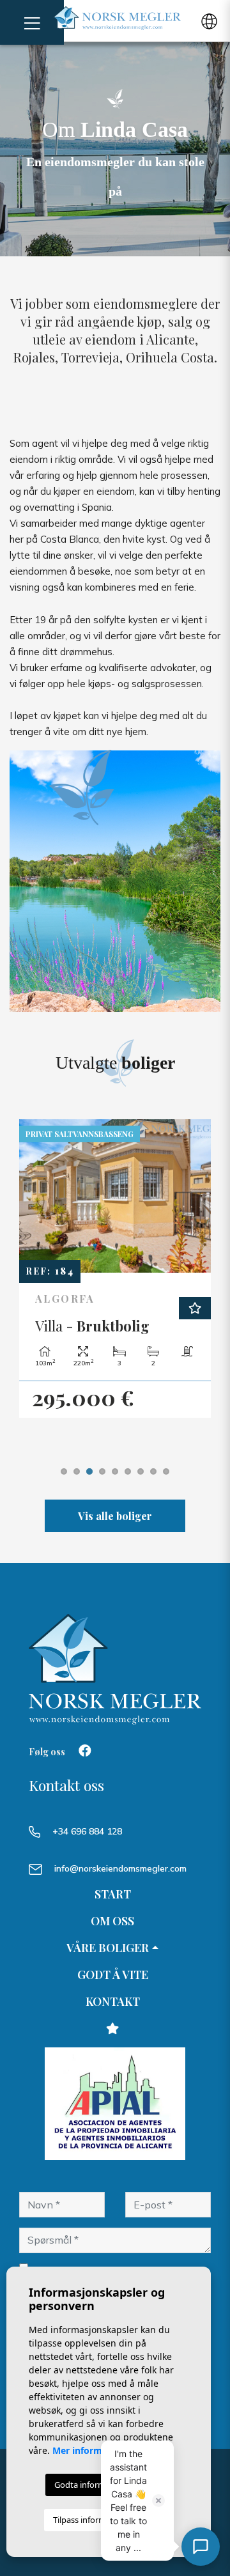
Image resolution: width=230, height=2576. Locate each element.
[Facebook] (85, 1752)
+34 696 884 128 (86, 1831)
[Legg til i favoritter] (195, 1308)
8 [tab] (153, 1471)
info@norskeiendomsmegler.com (120, 1868)
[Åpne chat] (201, 2547)
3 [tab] (89, 1471)
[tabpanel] (115, 1269)
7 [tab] (141, 1471)
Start (113, 1894)
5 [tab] (115, 1471)
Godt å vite (113, 1975)
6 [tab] (128, 1471)
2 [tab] (77, 1471)
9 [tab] (166, 1471)
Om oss (112, 1921)
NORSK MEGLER (117, 18)
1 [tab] (64, 1471)
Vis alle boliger (115, 1516)
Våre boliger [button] (108, 1948)
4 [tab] (102, 1471)
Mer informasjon (89, 2450)
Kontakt (113, 2001)
